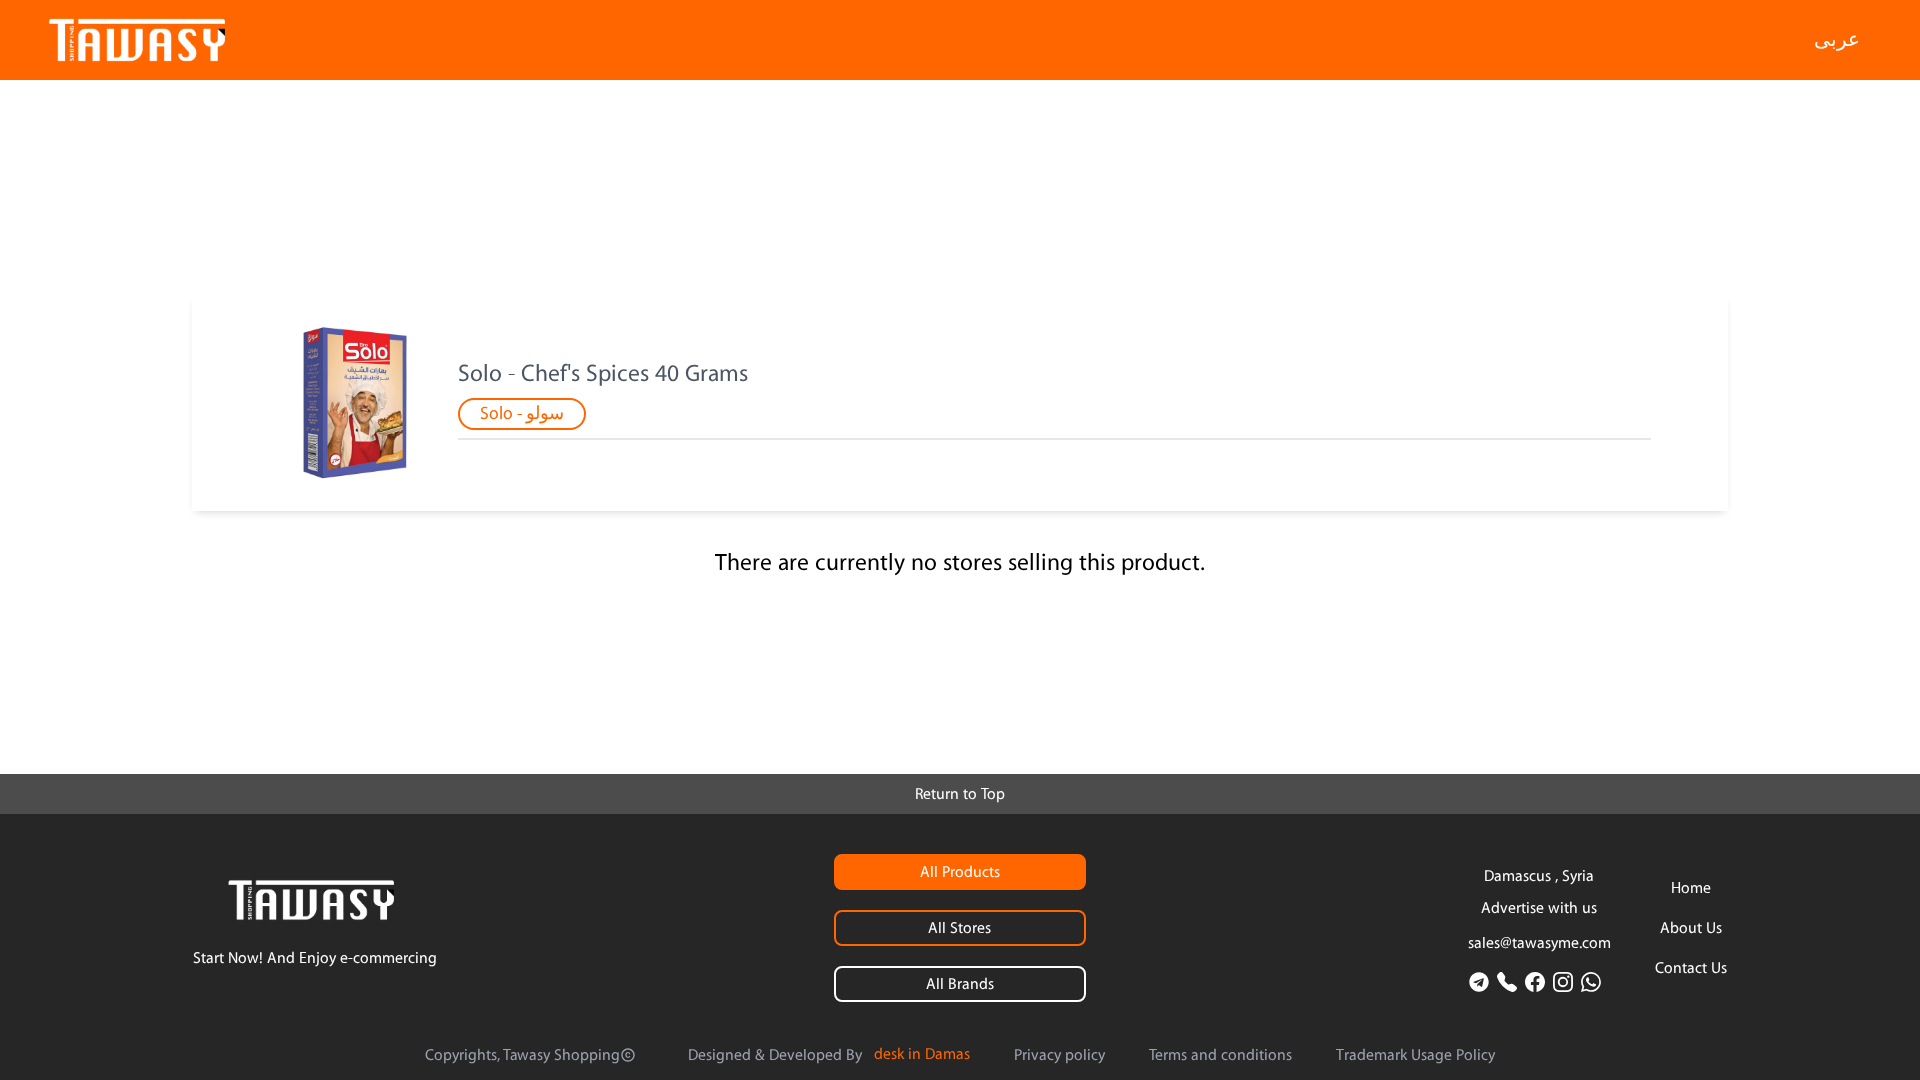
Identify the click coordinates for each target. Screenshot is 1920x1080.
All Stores (959, 928)
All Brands (960, 984)
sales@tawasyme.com (1539, 943)
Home (1691, 888)
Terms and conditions (1220, 1055)
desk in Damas (922, 1054)
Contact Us (1691, 968)
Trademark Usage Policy (1415, 1055)
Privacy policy (1059, 1055)
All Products (960, 872)
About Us (1691, 928)
